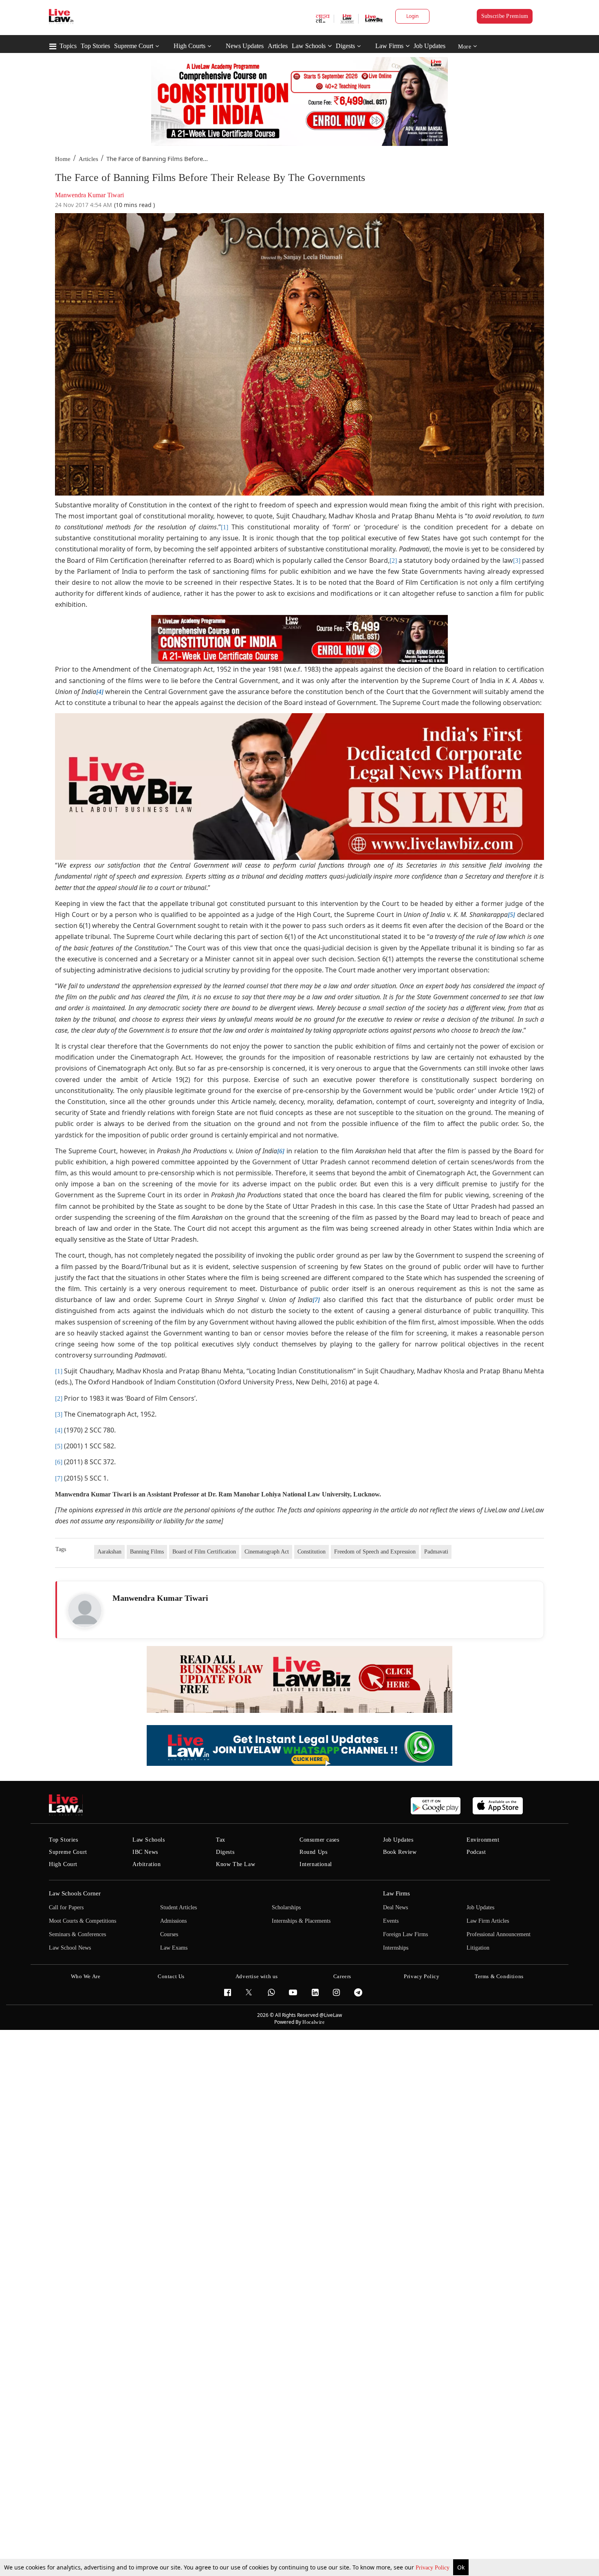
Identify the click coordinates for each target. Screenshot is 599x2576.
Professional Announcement (499, 1934)
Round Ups (313, 1852)
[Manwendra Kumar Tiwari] (85, 1611)
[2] (393, 561)
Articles (278, 46)
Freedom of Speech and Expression (375, 1552)
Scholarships (286, 1907)
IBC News (145, 1852)
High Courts (189, 46)
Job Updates (429, 46)
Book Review (400, 1852)
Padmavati (436, 1552)
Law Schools (309, 46)
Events (391, 1921)
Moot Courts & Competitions (83, 1921)
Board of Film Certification (204, 1552)
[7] (59, 1478)
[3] (517, 561)
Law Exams (174, 1948)
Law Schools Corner (75, 1893)
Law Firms (389, 46)
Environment (483, 1840)
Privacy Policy (433, 2568)
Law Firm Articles (488, 1921)
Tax (221, 1840)
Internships (396, 1948)
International (316, 1864)
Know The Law (236, 1864)
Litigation (478, 1948)
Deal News (395, 1907)
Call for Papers (66, 1907)
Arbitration (147, 1864)
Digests (345, 46)
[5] (59, 1446)
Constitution (312, 1552)
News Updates (245, 46)
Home (63, 159)
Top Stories (95, 46)
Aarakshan (109, 1552)
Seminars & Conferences (77, 1934)
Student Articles (178, 1907)
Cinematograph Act (267, 1552)
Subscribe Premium (505, 16)
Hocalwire (313, 2022)
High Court (63, 1864)
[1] (225, 527)
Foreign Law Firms (405, 1934)
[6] (59, 1462)
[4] (59, 1430)
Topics (68, 46)
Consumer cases (319, 1840)
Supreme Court (134, 46)
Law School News (70, 1948)
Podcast (476, 1852)
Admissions (173, 1921)
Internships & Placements (301, 1921)
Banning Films (147, 1552)
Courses (169, 1934)
